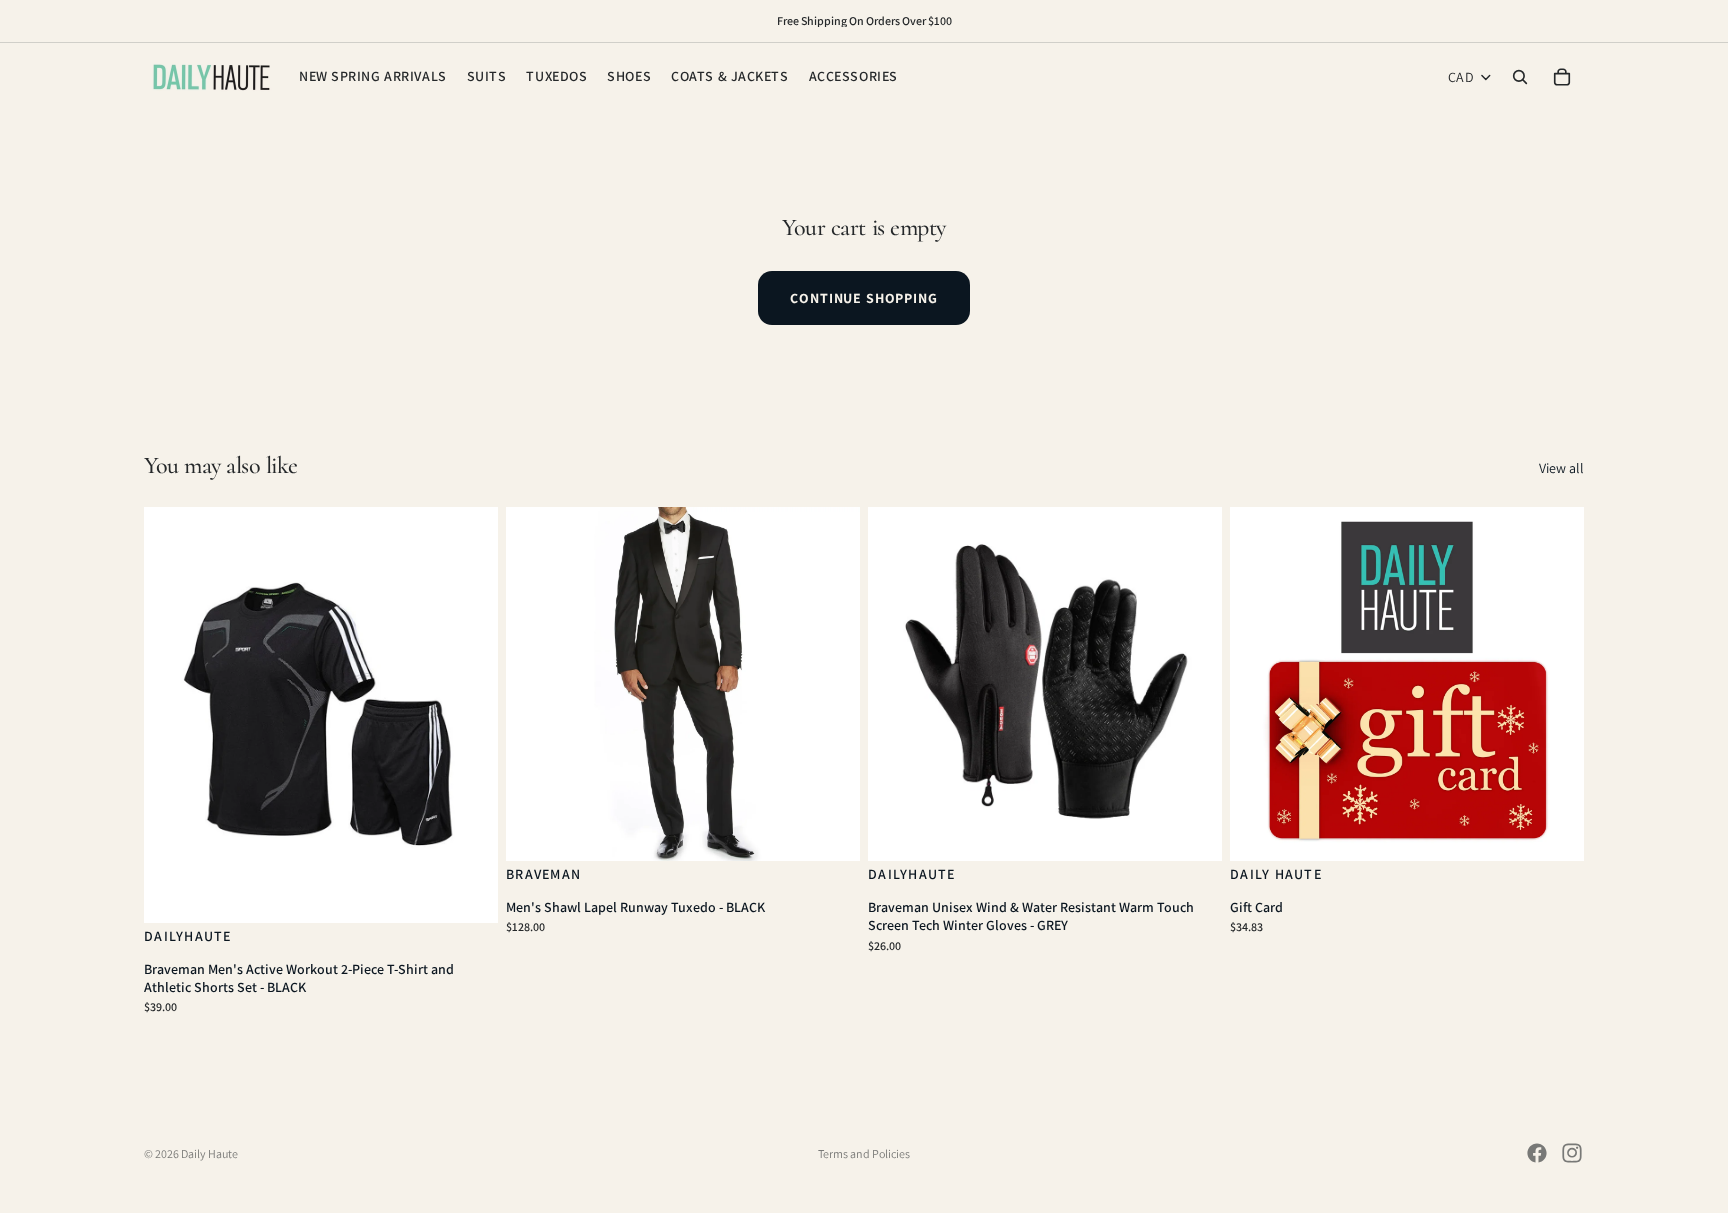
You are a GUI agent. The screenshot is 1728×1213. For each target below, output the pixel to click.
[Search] (1520, 77)
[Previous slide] (174, 715)
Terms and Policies (864, 1153)
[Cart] (1562, 77)
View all (1561, 468)
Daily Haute (209, 1153)
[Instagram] (1572, 1153)
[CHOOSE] (467, 892)
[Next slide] (468, 715)
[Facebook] (1537, 1153)
